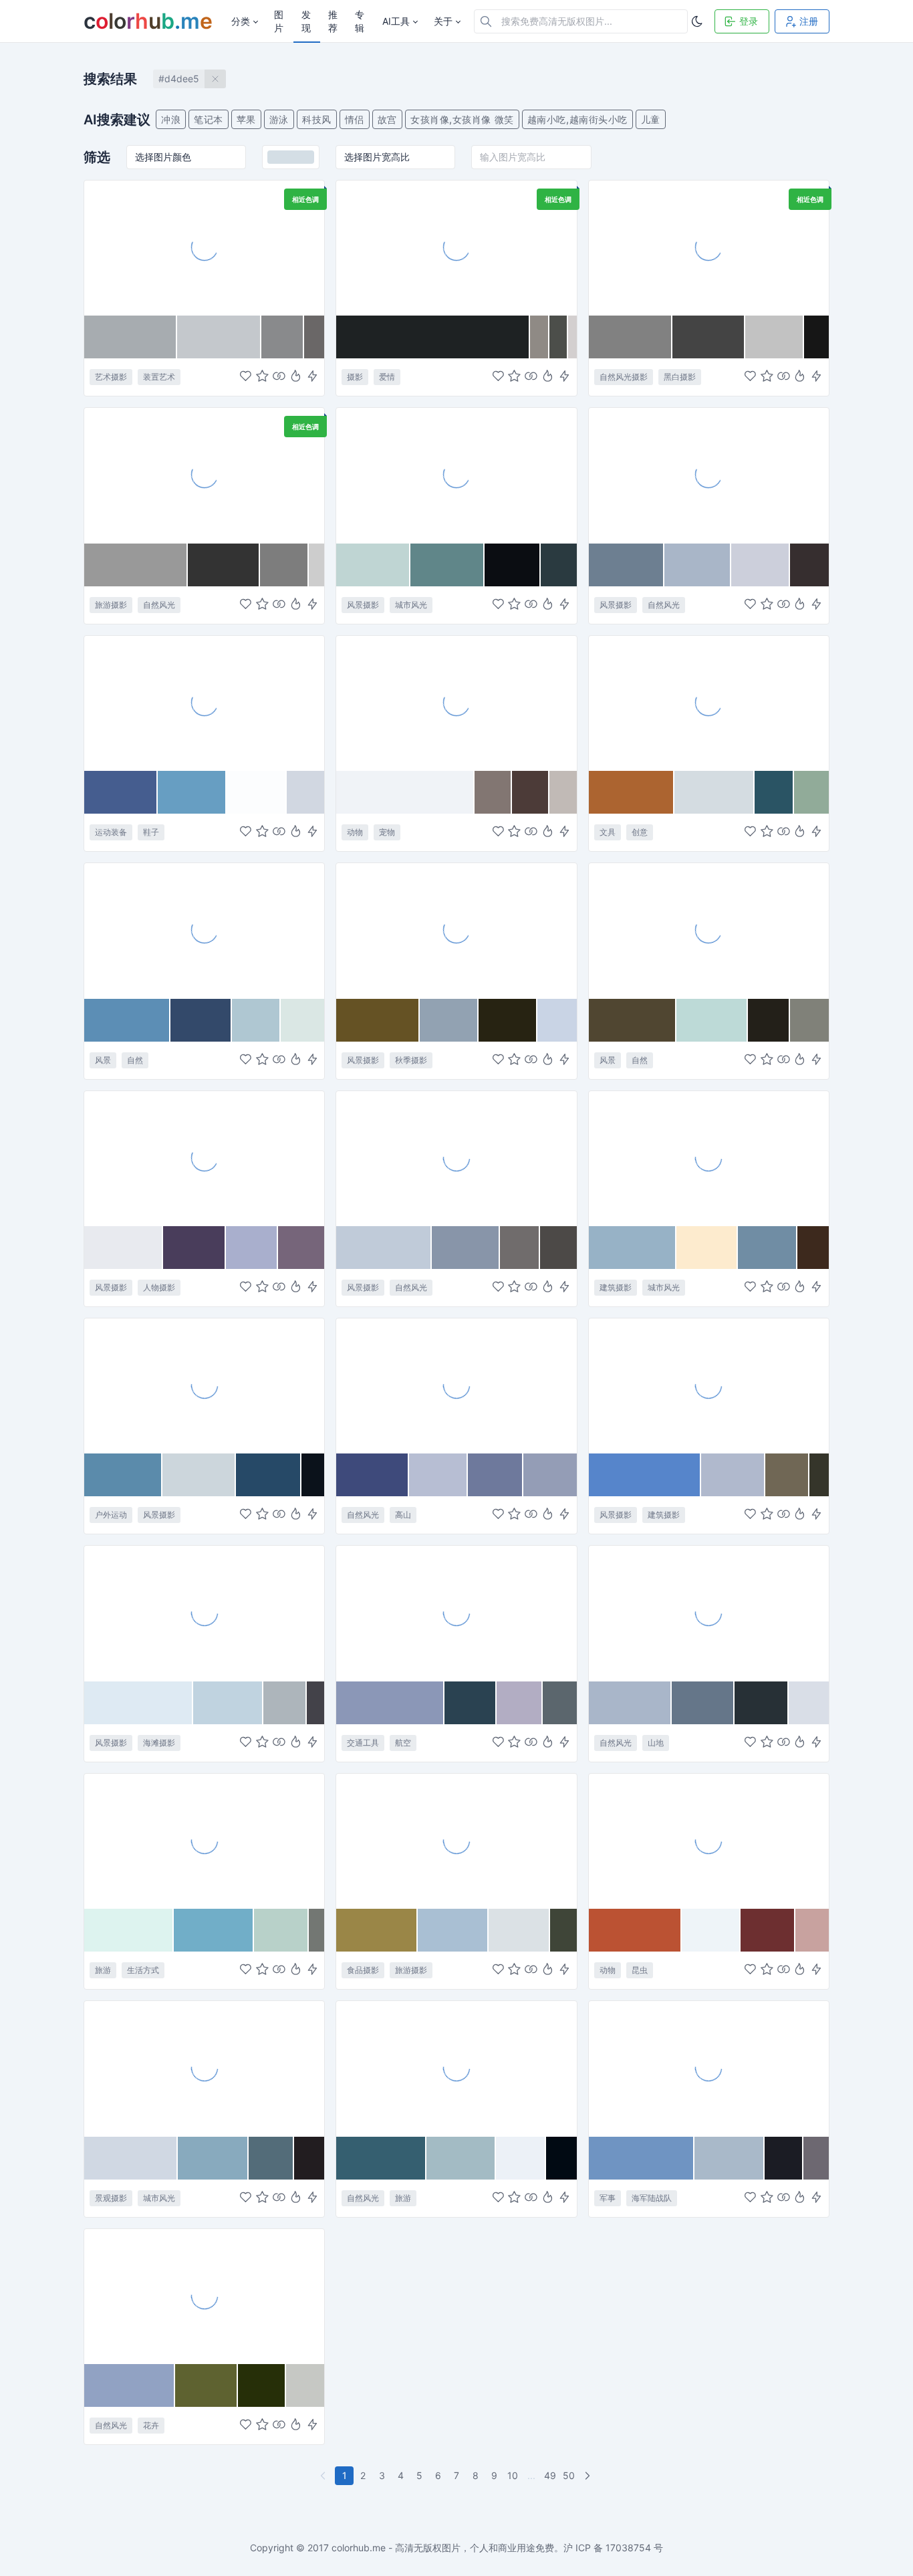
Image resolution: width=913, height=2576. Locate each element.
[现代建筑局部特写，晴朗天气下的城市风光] (709, 1158)
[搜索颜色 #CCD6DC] (199, 1475)
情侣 (355, 119)
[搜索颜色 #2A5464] (775, 792)
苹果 (246, 119)
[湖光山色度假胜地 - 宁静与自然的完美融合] (709, 930)
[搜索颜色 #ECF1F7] (521, 2158)
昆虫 (640, 1970)
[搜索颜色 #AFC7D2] (256, 1020)
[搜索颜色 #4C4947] (558, 1248)
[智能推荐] (296, 377)
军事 (608, 2198)
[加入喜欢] (246, 377)
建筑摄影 (616, 1287)
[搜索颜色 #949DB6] (550, 1475)
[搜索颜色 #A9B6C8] (697, 565)
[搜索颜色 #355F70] (381, 2158)
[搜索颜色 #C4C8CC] (219, 337)
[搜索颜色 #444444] (709, 337)
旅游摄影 (111, 605)
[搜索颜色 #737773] (316, 1930)
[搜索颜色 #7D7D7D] (284, 565)
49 (550, 2475)
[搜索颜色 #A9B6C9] (630, 1703)
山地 (656, 1743)
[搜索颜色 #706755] (787, 1475)
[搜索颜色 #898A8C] (283, 337)
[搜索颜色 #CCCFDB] (761, 565)
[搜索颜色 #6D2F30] (768, 1930)
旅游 (103, 1970)
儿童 (651, 119)
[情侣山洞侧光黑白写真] (456, 247)
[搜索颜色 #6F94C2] (642, 2158)
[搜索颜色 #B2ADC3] (519, 1703)
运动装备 (111, 832)
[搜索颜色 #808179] (809, 1020)
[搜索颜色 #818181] (631, 337)
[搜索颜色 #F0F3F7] (405, 792)
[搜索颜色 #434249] (315, 1703)
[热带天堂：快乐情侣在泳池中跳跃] (204, 1841)
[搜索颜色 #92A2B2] (449, 1020)
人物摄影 (159, 1287)
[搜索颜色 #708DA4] (768, 1248)
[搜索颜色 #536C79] (272, 2158)
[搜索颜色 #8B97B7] (390, 1703)
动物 (355, 832)
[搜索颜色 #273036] (762, 1703)
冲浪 (171, 119)
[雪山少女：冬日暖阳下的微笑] (204, 1158)
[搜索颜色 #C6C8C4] (305, 2385)
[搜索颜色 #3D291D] (813, 1248)
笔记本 (209, 119)
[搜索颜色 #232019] (769, 1020)
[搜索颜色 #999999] (136, 565)
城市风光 (411, 605)
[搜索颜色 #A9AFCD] (252, 1248)
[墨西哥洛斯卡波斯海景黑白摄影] (204, 475)
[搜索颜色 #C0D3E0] (228, 1703)
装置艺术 (159, 377)
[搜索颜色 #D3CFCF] (572, 337)
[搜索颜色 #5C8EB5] (127, 1020)
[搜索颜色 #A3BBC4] (461, 2158)
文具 (608, 832)
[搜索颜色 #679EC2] (192, 792)
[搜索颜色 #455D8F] (121, 792)
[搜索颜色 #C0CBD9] (384, 1248)
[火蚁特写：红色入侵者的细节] (709, 1841)
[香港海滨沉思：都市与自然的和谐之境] (456, 475)
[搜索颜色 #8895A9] (466, 1248)
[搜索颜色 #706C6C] (520, 1248)
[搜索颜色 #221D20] (309, 2158)
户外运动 (111, 1515)
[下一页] (589, 2476)
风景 (103, 1060)
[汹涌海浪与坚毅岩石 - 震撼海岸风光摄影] (709, 475)
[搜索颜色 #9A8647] (377, 1930)
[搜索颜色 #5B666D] (560, 1703)
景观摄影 (111, 2198)
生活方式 (143, 1970)
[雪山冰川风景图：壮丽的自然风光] (456, 1385)
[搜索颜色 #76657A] (301, 1248)
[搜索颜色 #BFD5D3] (373, 565)
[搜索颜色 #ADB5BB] (285, 1703)
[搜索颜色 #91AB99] (811, 792)
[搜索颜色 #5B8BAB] (123, 1475)
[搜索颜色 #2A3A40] (559, 565)
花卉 (151, 2425)
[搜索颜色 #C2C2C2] (775, 337)
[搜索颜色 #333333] (224, 565)
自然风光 (159, 605)
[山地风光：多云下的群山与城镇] (709, 1613)
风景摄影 (363, 605)
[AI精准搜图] (312, 377)
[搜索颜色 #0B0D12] (513, 565)
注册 (809, 21)
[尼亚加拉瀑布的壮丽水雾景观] (456, 2068)
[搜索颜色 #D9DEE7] (809, 1703)
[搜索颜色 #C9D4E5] (557, 1020)
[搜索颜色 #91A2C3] (130, 2385)
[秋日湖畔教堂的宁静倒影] (456, 930)
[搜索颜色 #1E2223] (433, 337)
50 (569, 2475)
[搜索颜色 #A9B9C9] (730, 2158)
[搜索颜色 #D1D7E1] (305, 792)
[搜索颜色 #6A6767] (314, 337)
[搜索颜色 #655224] (378, 1020)
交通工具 (363, 1743)
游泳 (279, 119)
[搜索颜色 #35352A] (819, 1475)
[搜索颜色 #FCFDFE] (257, 792)
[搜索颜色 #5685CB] (645, 1475)
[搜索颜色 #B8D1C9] (281, 1930)
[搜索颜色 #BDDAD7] (712, 1020)
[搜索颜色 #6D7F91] (627, 565)
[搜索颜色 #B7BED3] (438, 1475)
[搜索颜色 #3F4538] (563, 1930)
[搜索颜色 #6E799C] (496, 1475)
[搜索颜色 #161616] (816, 337)
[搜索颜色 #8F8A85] (540, 337)
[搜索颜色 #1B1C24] (784, 2158)
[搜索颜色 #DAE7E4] (303, 1020)
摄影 (355, 377)
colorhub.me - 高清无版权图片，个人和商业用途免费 (443, 2548)
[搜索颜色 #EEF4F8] (711, 1930)
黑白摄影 (680, 377)
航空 (403, 1743)
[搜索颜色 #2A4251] (471, 1703)
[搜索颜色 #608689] (447, 565)
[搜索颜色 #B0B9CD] (734, 1475)
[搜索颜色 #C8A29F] (812, 1930)
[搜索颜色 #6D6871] (816, 2158)
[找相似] (279, 377)
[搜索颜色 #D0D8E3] (131, 2158)
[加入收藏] (262, 377)
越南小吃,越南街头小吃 (577, 119)
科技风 (317, 119)
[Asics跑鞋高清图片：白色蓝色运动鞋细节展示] (204, 703)
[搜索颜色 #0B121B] (313, 1475)
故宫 (387, 119)
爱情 (387, 377)
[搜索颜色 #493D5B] (194, 1248)
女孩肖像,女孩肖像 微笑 (462, 119)
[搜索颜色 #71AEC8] (214, 1930)
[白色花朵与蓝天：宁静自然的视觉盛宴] (204, 2296)
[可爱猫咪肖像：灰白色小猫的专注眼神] (456, 703)
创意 (640, 832)
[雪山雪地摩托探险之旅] (204, 1385)
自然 (135, 1060)
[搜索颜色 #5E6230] (207, 2385)
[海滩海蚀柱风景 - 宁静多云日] (456, 1158)
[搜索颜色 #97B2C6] (633, 1248)
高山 (403, 1515)
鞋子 (151, 832)
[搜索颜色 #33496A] (201, 1020)
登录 (749, 21)
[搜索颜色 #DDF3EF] (129, 1930)
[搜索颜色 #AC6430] (632, 792)
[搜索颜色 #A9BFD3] (453, 1930)
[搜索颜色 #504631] (633, 1020)
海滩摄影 (159, 1743)
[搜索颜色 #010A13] (561, 2158)
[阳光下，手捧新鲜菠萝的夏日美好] (456, 1841)
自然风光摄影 (624, 377)
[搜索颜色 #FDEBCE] (707, 1248)
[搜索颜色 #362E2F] (809, 565)
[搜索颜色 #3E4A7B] (372, 1475)
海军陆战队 (652, 2198)
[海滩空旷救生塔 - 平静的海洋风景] (204, 1613)
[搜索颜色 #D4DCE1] (714, 792)
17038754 (628, 2548)
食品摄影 (363, 1970)
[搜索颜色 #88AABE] (213, 2158)
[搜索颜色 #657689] (703, 1703)
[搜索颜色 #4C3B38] (531, 792)
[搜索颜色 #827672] (493, 792)
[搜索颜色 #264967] (269, 1475)
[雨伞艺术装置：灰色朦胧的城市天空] (204, 247)
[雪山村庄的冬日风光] (204, 930)
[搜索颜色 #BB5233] (636, 1930)
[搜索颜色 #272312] (508, 1020)
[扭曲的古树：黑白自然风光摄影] (709, 247)
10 (513, 2475)
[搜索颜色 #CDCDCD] (317, 565)
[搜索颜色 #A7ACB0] (131, 337)
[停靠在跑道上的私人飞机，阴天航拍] (456, 1613)
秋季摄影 (411, 1060)
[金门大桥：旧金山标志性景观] (204, 2068)
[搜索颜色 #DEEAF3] (139, 1703)
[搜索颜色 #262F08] (262, 2385)
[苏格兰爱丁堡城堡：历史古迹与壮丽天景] (709, 1385)
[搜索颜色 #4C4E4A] (558, 337)
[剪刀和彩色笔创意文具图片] (709, 703)
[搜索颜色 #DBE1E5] (519, 1930)
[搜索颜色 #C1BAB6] (563, 792)
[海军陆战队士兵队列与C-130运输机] (709, 2068)
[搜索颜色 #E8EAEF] (124, 1248)
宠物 (387, 832)
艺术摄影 (111, 377)
